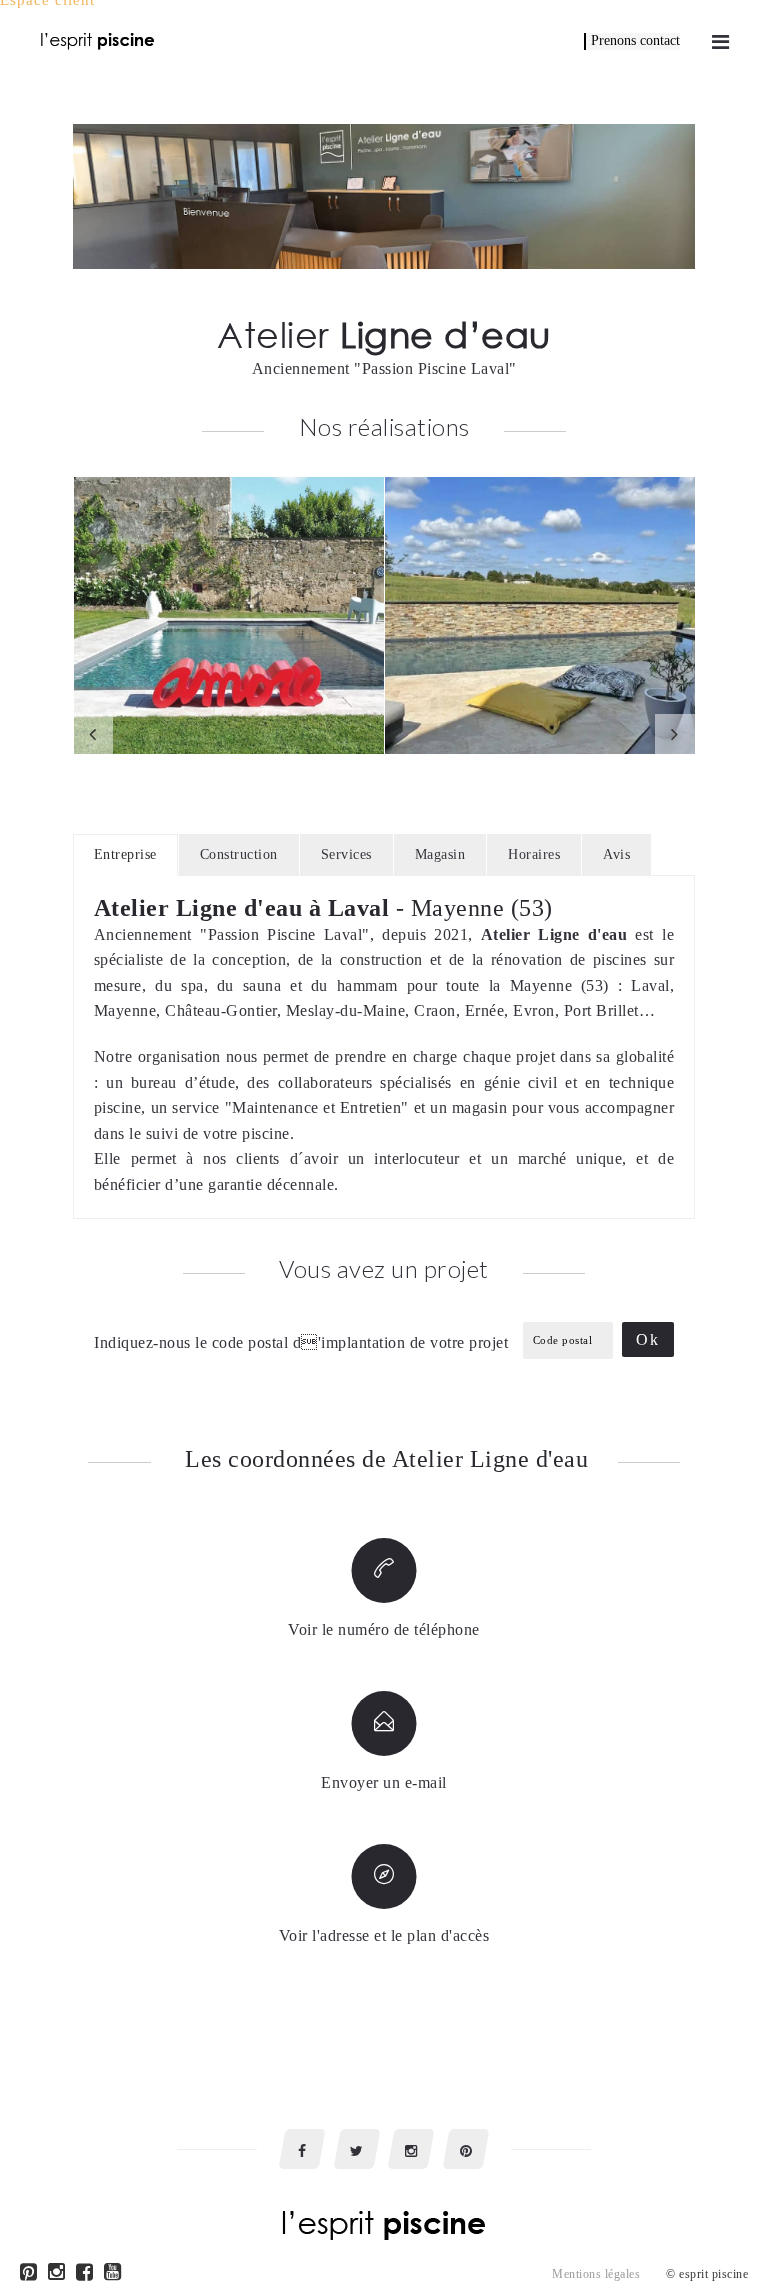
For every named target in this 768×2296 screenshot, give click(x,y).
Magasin (440, 854)
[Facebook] (85, 2275)
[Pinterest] (29, 2275)
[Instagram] (57, 2275)
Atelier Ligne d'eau (554, 934)
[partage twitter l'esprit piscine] (357, 2149)
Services (346, 854)
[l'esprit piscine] (98, 40)
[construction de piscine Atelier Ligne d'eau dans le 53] (540, 615)
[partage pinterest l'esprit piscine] (466, 2149)
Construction (239, 854)
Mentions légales (596, 2274)
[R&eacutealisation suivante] (675, 734)
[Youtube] (113, 2275)
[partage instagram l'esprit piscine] (411, 2149)
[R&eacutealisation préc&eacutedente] (93, 734)
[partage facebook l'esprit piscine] (302, 2149)
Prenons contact (635, 40)
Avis (616, 854)
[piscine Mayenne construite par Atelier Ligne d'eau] (229, 615)
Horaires (534, 854)
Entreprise (125, 854)
